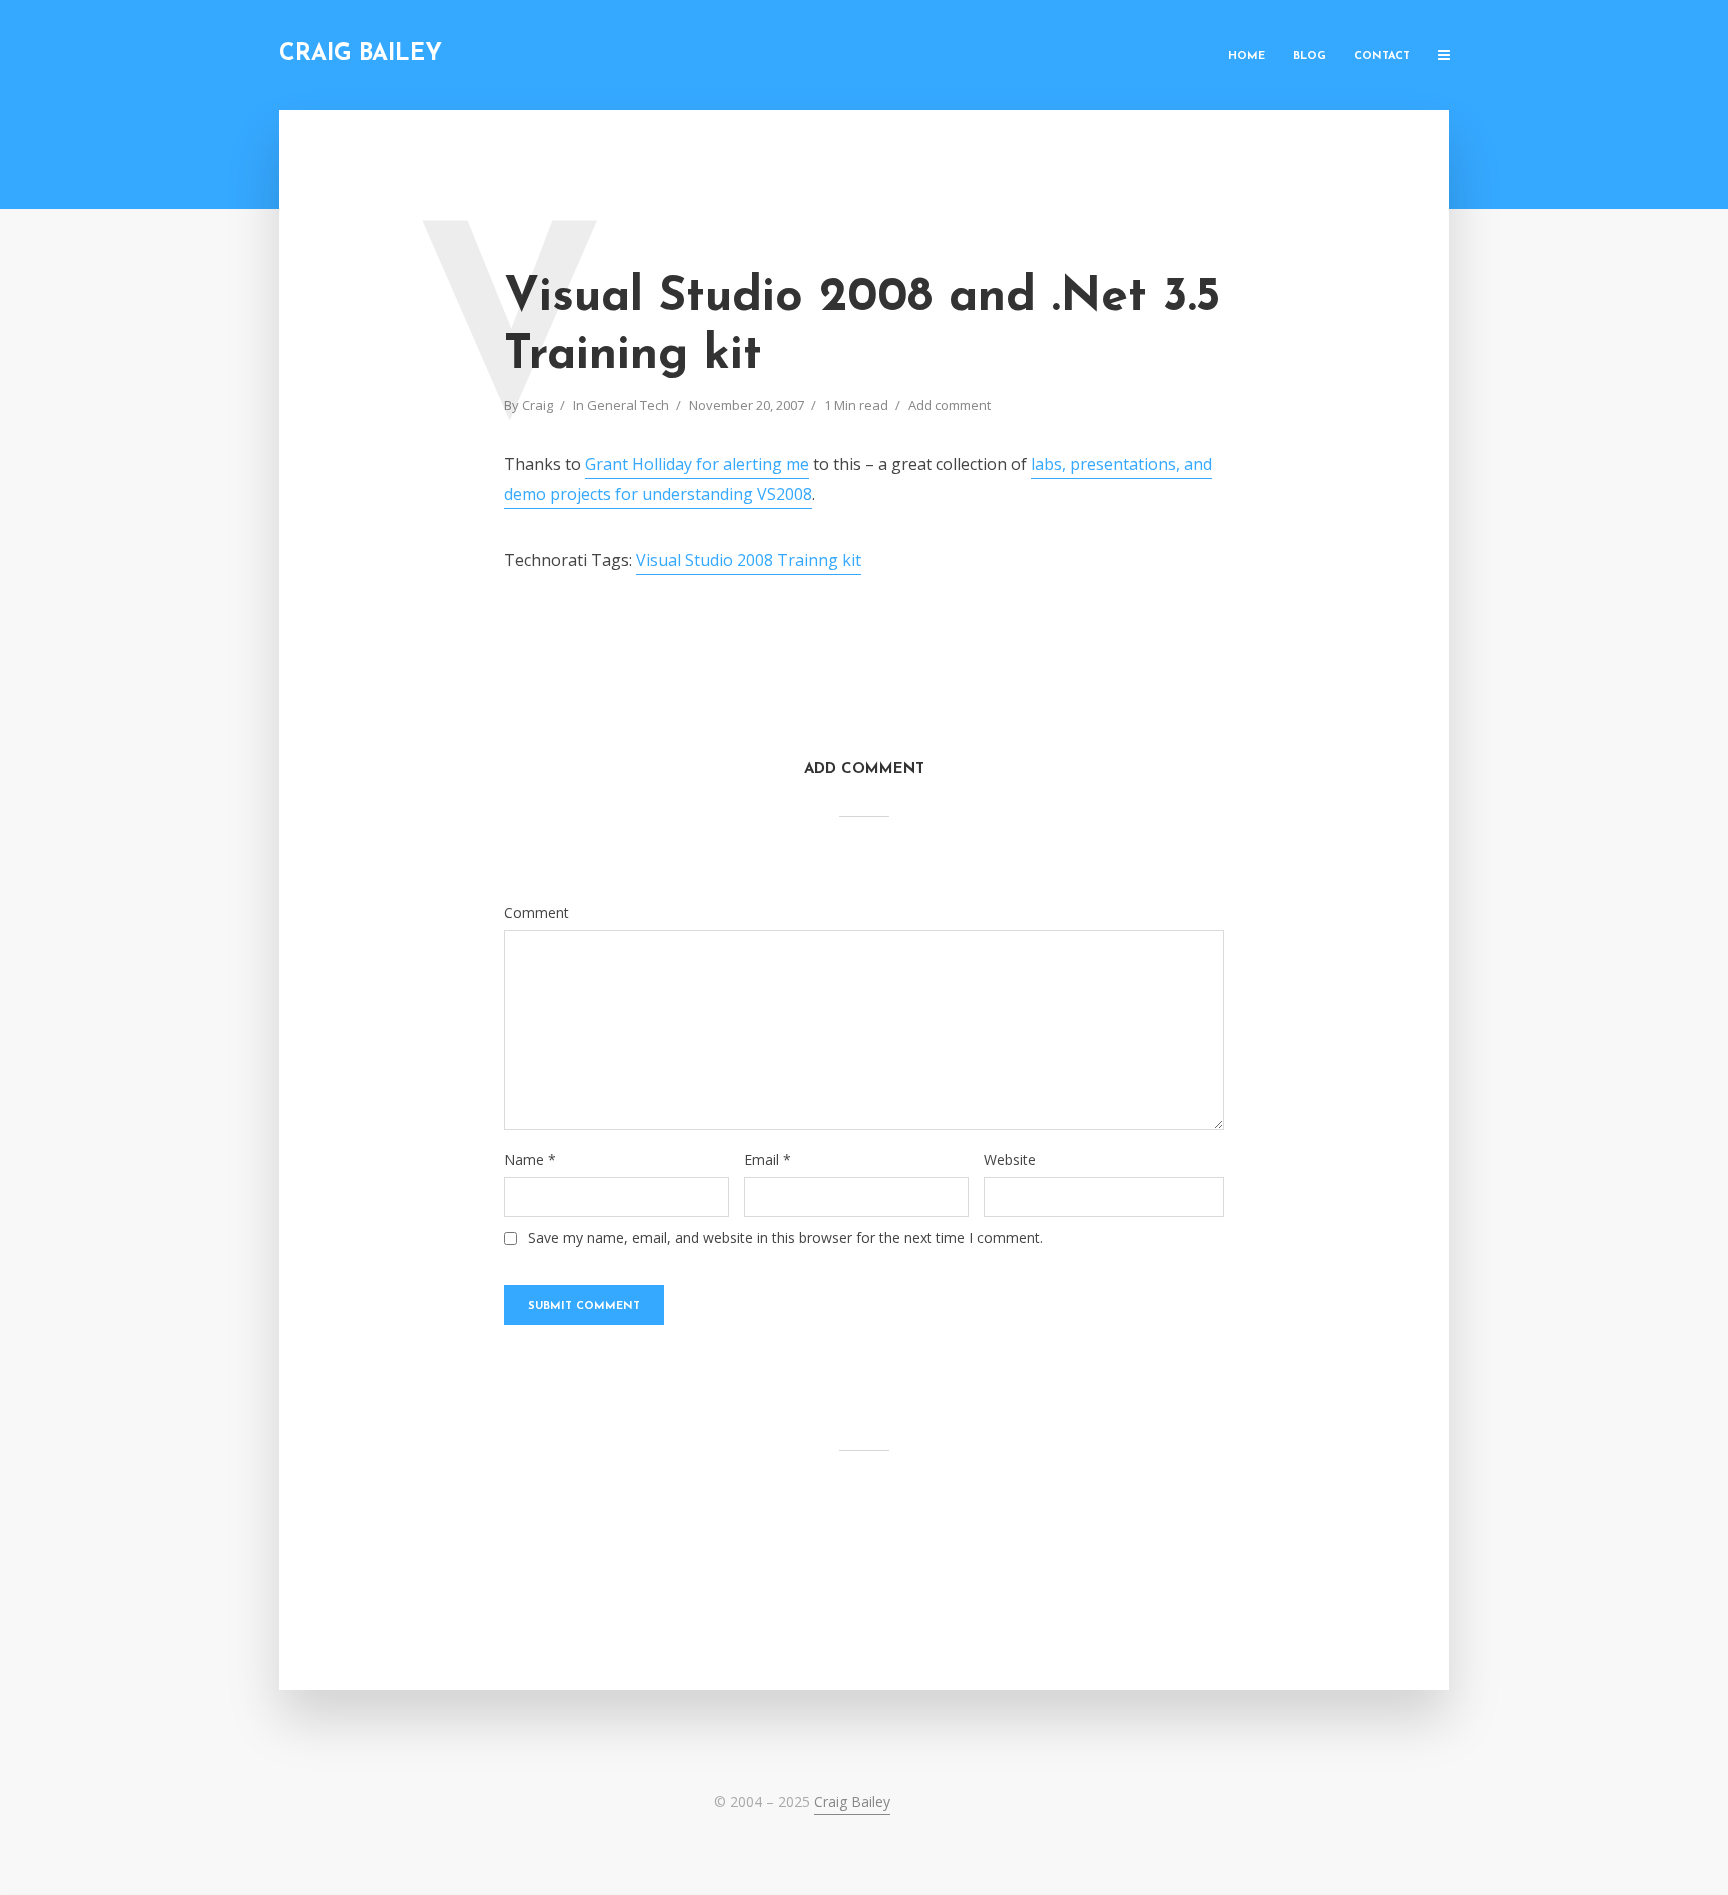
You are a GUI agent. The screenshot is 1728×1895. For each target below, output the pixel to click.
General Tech (628, 405)
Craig (537, 405)
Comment (536, 913)
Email (767, 1160)
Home (1246, 56)
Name (530, 1160)
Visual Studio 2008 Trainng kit (748, 560)
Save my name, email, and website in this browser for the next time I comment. (785, 1238)
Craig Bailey (360, 54)
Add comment (949, 405)
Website (1010, 1160)
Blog (1309, 56)
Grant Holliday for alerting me (697, 464)
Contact (1382, 56)
